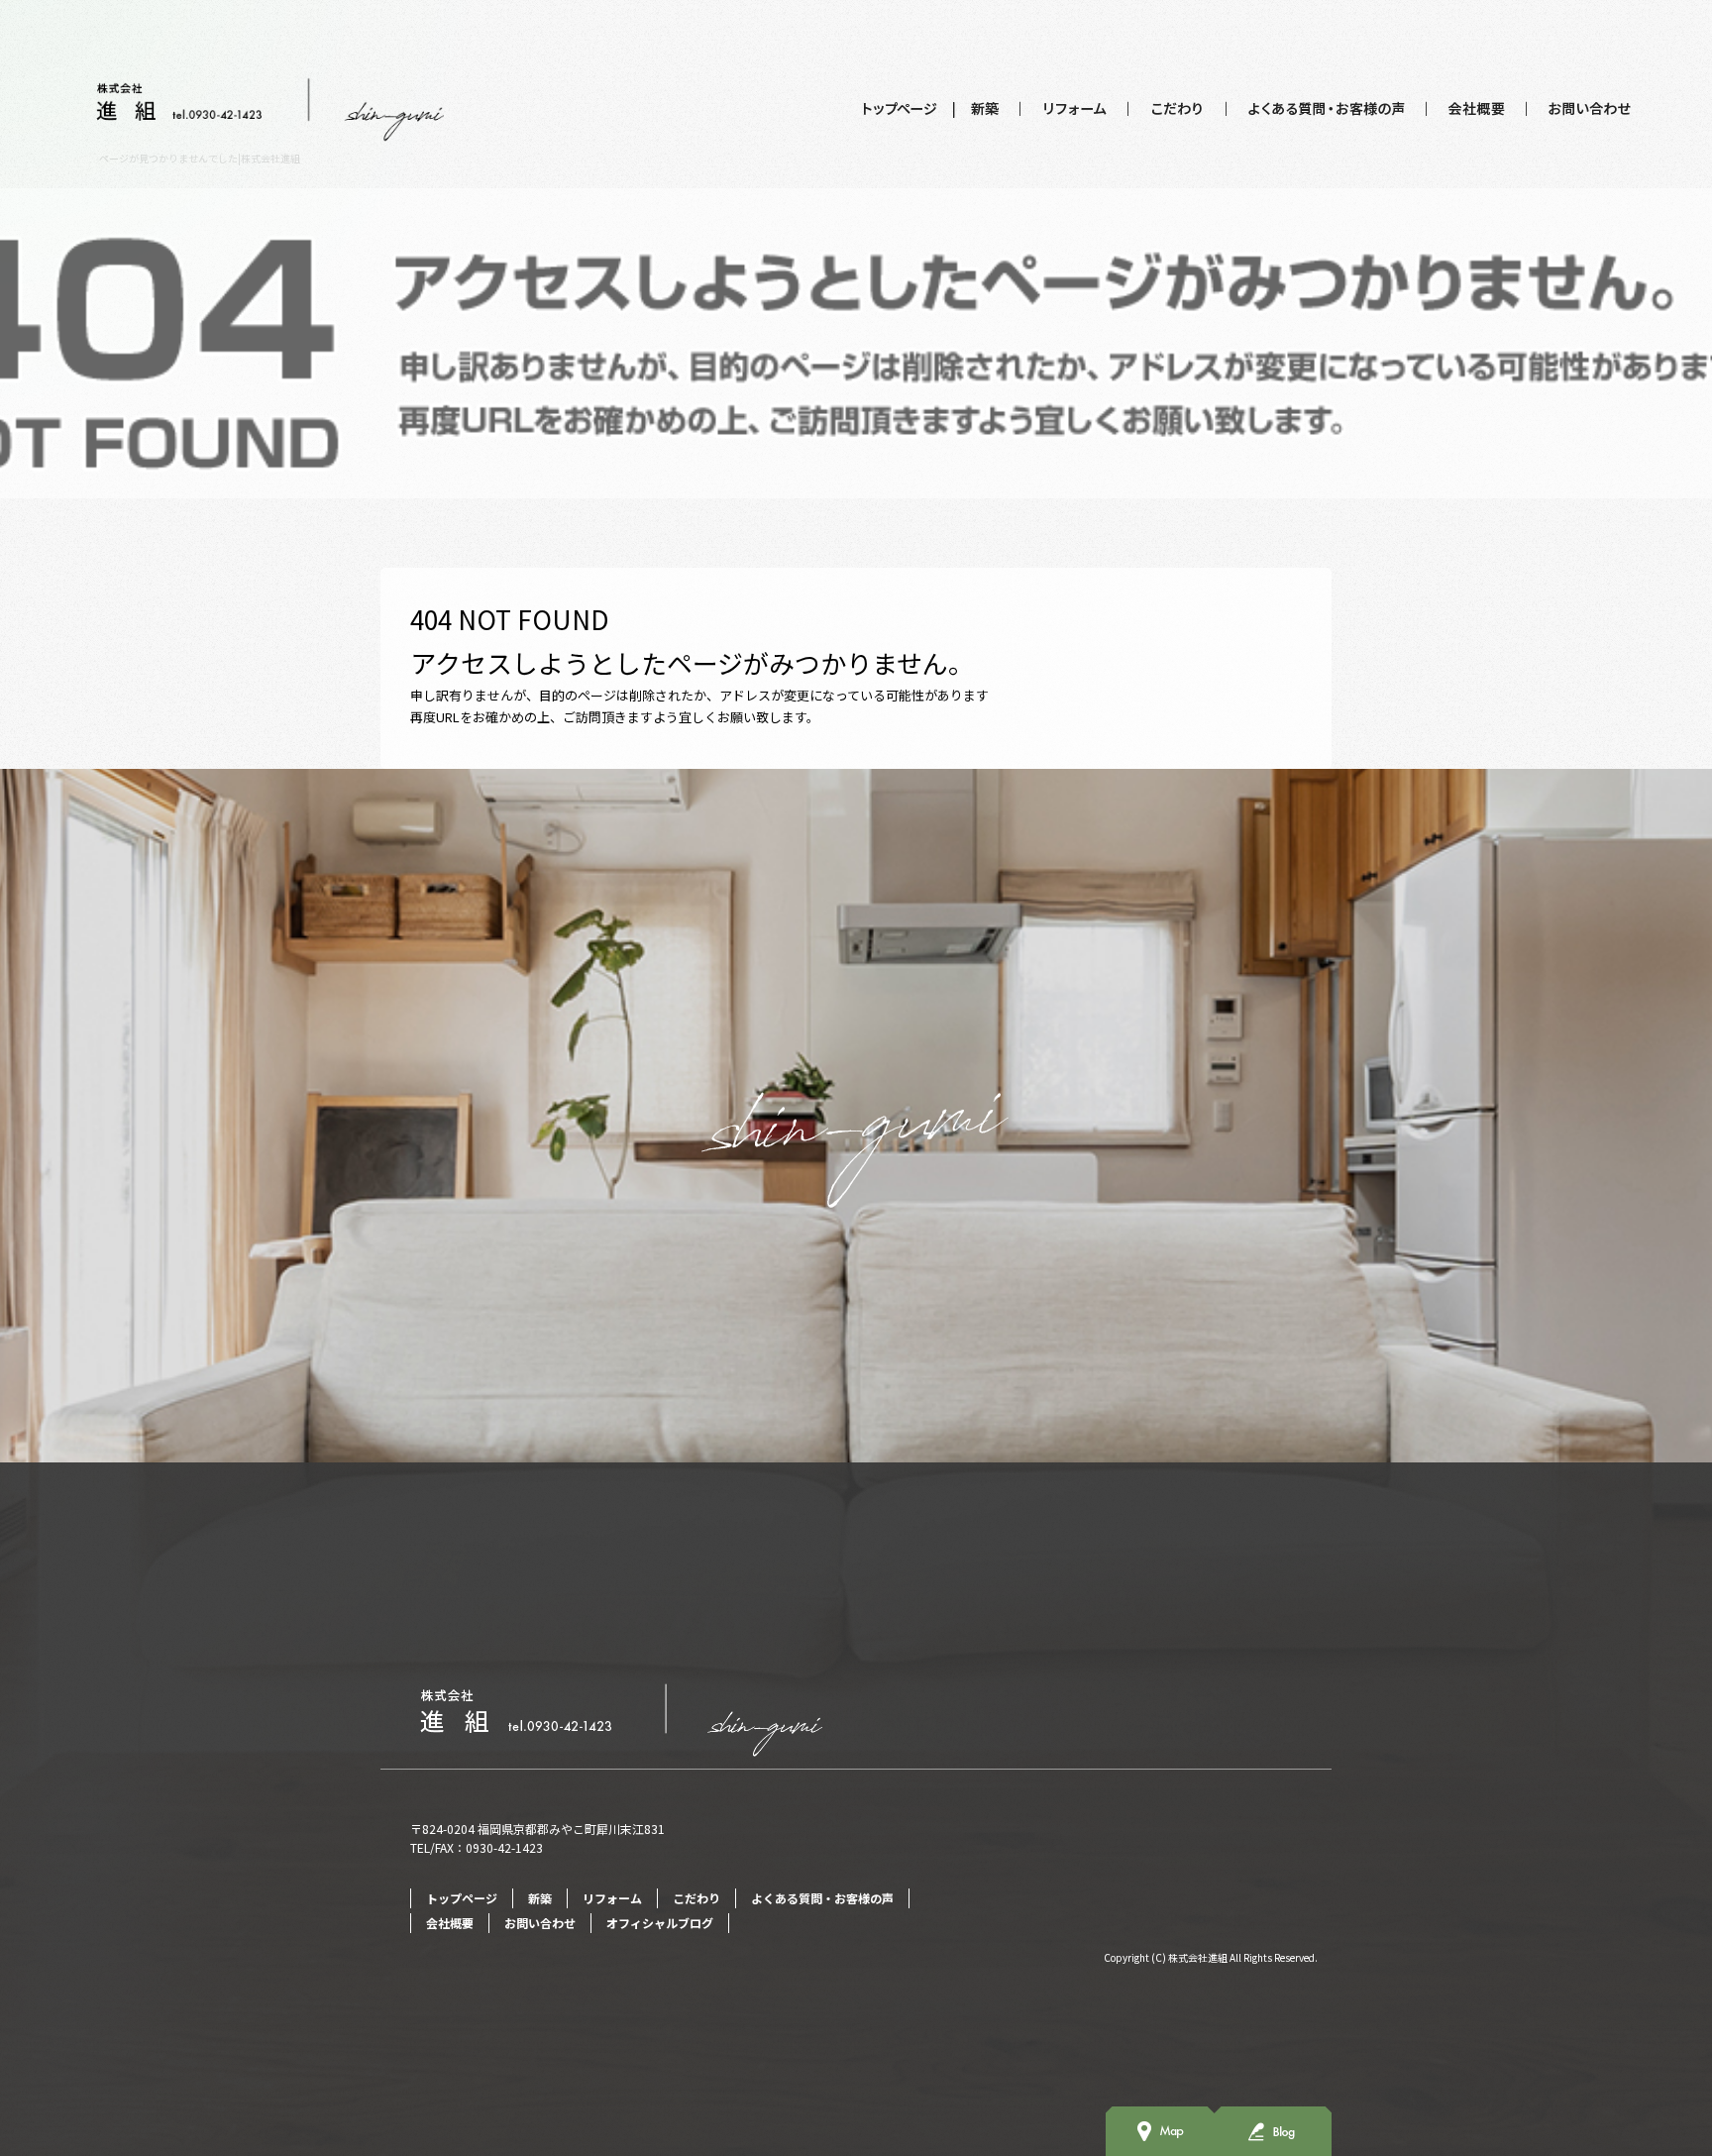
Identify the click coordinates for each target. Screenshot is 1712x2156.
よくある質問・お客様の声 (1327, 109)
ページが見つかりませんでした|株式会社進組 (200, 158)
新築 (987, 109)
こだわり (1177, 109)
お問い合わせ (1580, 109)
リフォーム (1074, 109)
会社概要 (1477, 109)
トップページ (900, 109)
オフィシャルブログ (660, 1923)
